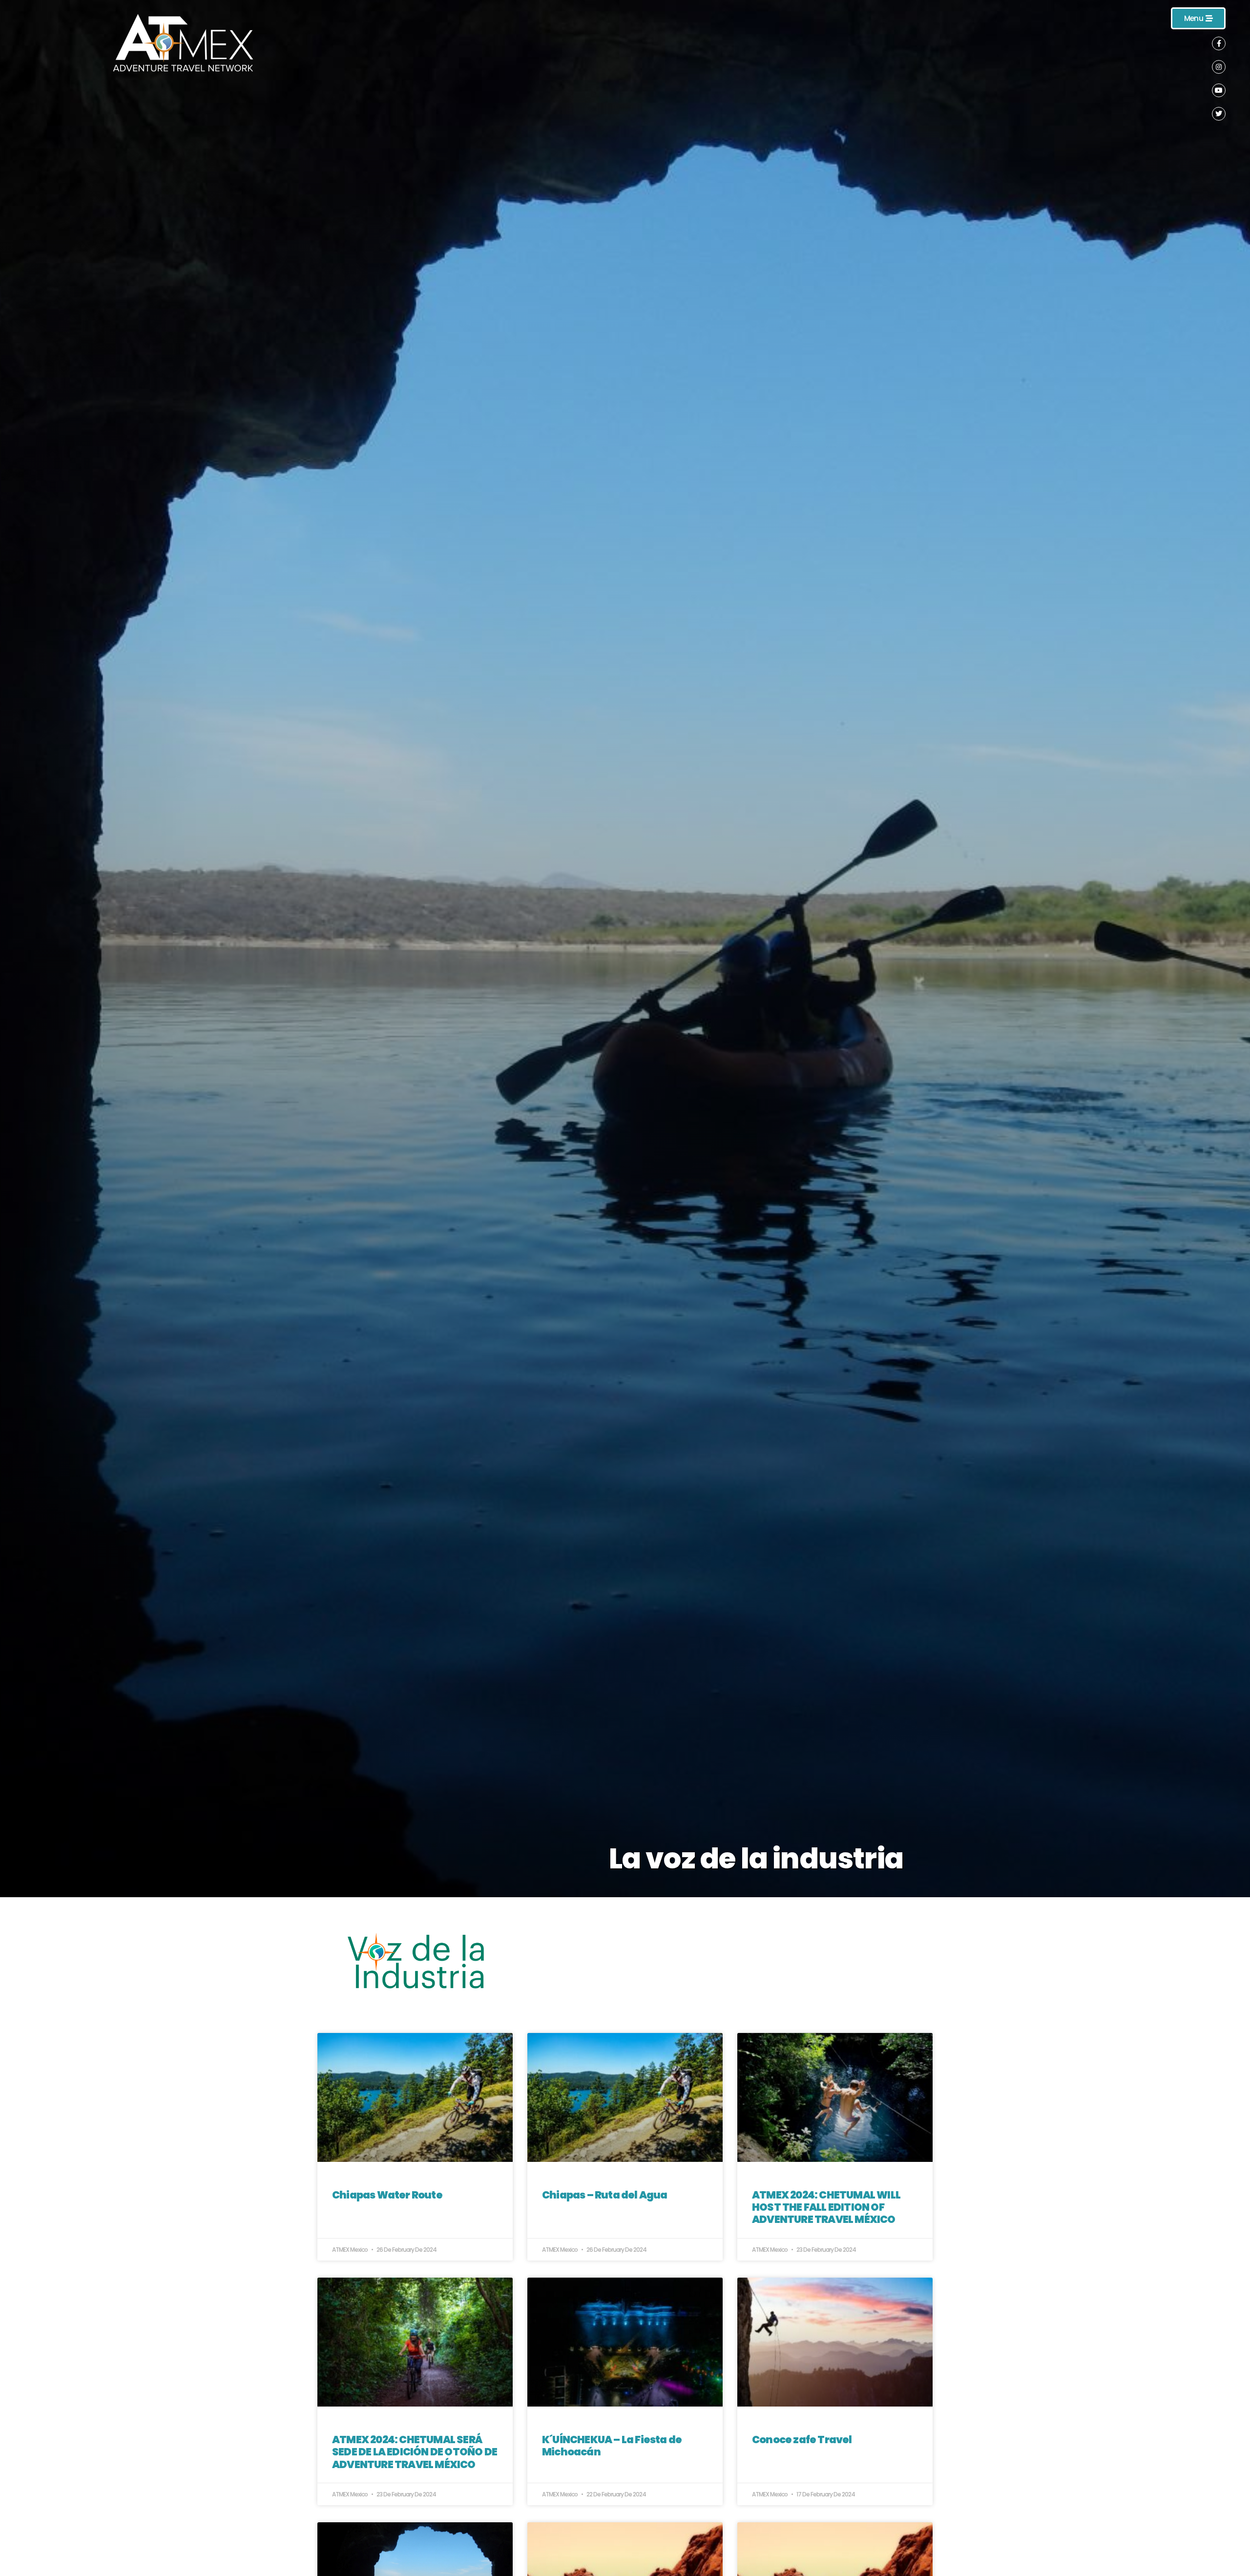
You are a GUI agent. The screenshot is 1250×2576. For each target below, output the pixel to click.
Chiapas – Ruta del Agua (605, 2195)
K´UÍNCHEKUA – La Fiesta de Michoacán (612, 2446)
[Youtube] (1219, 90)
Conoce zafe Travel (802, 2440)
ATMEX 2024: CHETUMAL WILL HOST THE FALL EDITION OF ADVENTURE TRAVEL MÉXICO (826, 2207)
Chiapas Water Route (387, 2195)
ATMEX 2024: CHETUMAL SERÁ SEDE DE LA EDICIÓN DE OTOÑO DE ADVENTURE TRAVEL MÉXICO (415, 2452)
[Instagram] (1219, 67)
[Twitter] (1219, 114)
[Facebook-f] (1219, 43)
